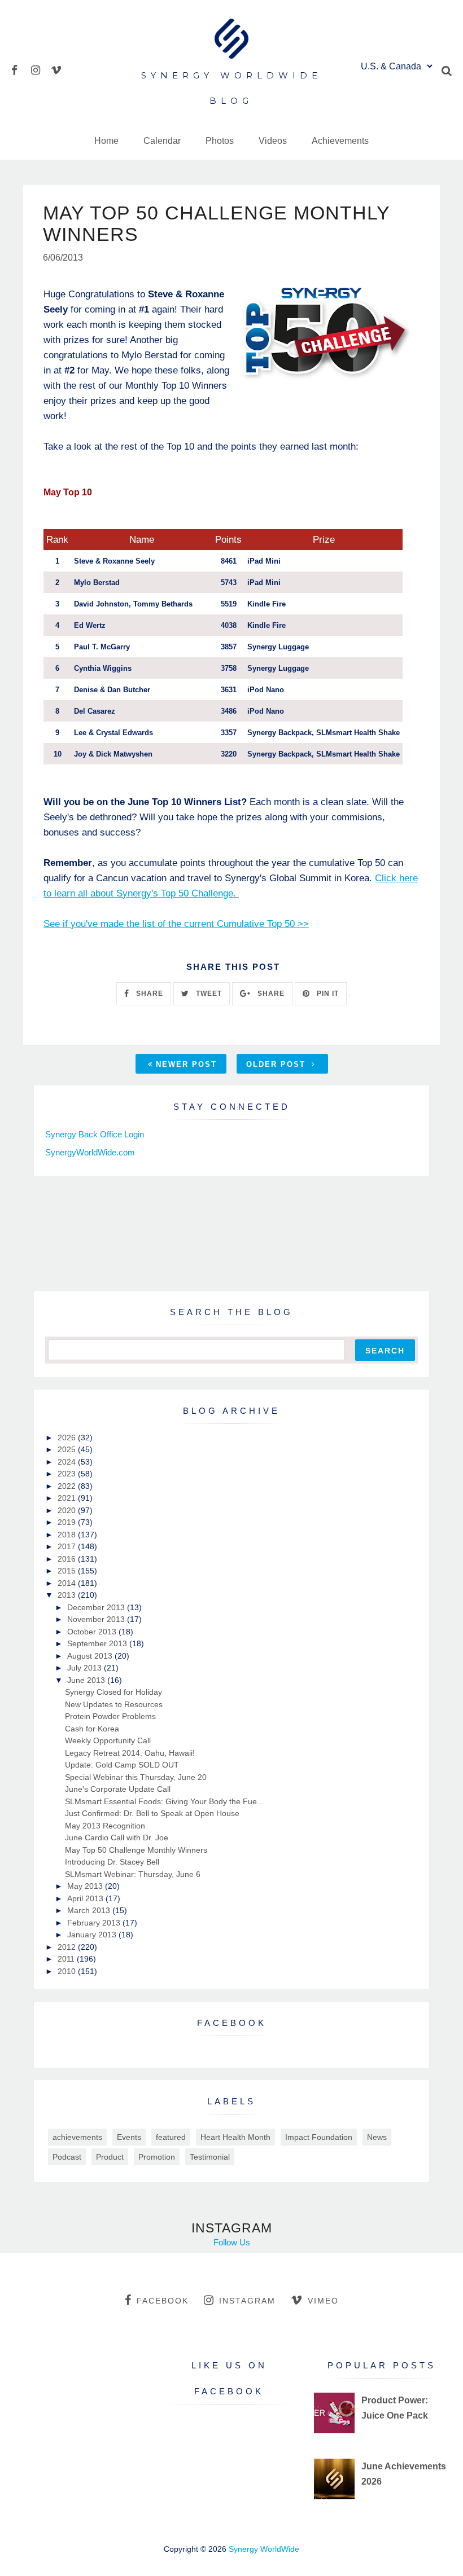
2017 (68, 1546)
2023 (68, 1474)
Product (110, 2157)
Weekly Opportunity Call (108, 1740)
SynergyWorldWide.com (90, 1152)
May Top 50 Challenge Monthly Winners (136, 1850)
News (377, 2137)
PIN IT (327, 994)
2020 (68, 1510)
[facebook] (20, 69)
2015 (68, 1571)
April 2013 (86, 1898)
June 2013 (87, 1680)
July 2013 (86, 1668)
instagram (247, 2301)
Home (106, 141)
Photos (220, 141)
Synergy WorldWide (264, 2549)
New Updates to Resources (114, 1704)
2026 (68, 1438)
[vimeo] (60, 69)
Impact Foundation (319, 2137)
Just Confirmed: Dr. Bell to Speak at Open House (152, 1813)
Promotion (157, 2157)
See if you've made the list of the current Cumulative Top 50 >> (176, 924)
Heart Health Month (235, 2137)
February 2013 (95, 1923)
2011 (67, 1959)
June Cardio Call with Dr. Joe (117, 1838)
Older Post (278, 1064)
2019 (68, 1522)
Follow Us (232, 2242)
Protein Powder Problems (110, 1716)
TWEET (208, 994)
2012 (68, 1947)
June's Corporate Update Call (118, 1789)
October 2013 (93, 1632)
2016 (68, 1559)
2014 (68, 1583)
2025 (68, 1449)
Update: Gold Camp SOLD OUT (122, 1765)
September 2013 (98, 1643)
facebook (163, 2301)
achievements (77, 2137)
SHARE (148, 994)
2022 (68, 1486)
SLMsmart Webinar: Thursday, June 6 (133, 1874)
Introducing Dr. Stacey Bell (112, 1862)
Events (129, 2137)
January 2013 (93, 1935)
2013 (68, 1595)
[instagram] (40, 69)
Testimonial (210, 2157)
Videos (273, 141)
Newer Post (186, 1064)
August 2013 (91, 1656)
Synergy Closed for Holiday (113, 1692)
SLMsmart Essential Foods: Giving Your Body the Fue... (164, 1801)
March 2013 (90, 1910)
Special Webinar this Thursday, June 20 (136, 1777)
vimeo (323, 2301)
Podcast (67, 2157)
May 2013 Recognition (105, 1826)
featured (171, 2137)
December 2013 (97, 1607)
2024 (68, 1462)
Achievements (340, 141)
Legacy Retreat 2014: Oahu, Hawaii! (130, 1753)
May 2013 (86, 1886)
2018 (68, 1535)
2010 (68, 1971)
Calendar (162, 141)
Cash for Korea (92, 1729)
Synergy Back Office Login (95, 1134)
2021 (68, 1498)
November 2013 (97, 1619)
